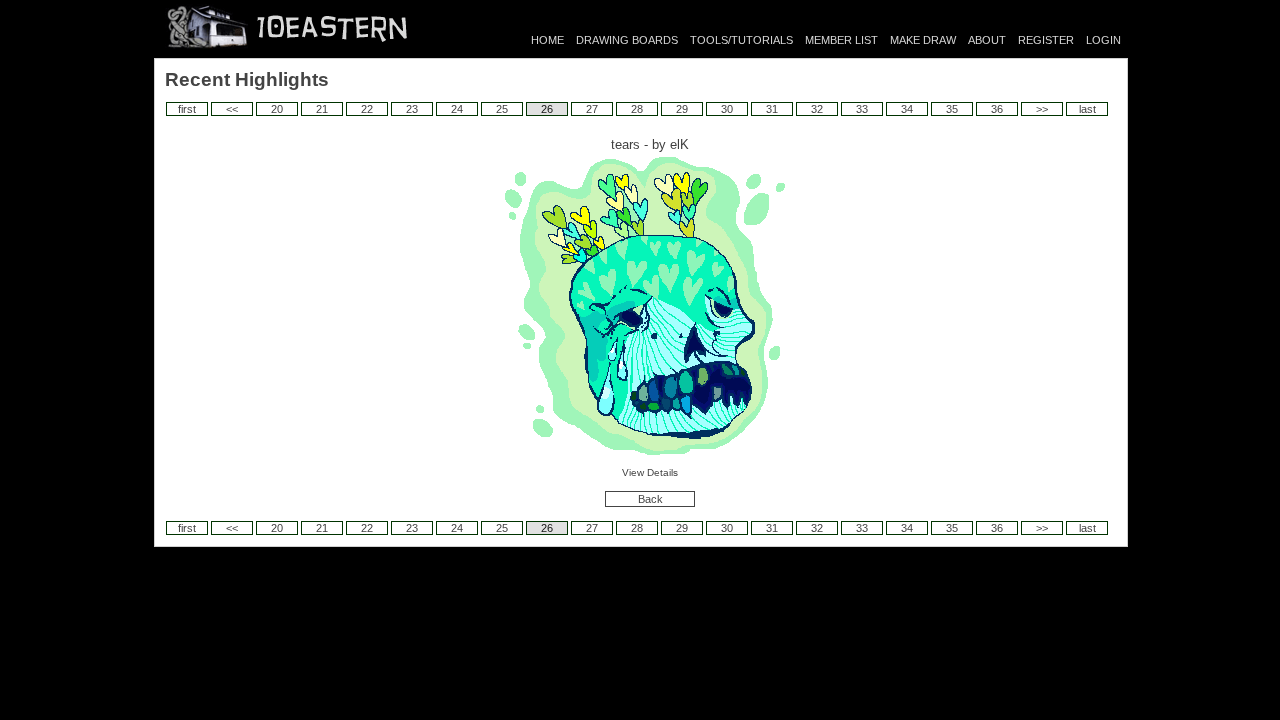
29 (682, 109)
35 (952, 109)
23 (412, 109)
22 (367, 109)
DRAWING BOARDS (627, 40)
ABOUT (987, 40)
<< (232, 109)
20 (277, 109)
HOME (547, 40)
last (1087, 109)
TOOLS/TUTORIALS (741, 40)
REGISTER (1046, 40)
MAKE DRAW (923, 40)
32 (817, 109)
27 (592, 109)
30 (727, 109)
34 (907, 109)
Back (650, 499)
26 (547, 109)
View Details (650, 472)
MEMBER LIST (841, 40)
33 (862, 109)
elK (679, 144)
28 (637, 109)
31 (772, 109)
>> (1042, 109)
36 (997, 109)
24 (457, 109)
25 (502, 109)
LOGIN (1103, 40)
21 (322, 109)
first (187, 109)
